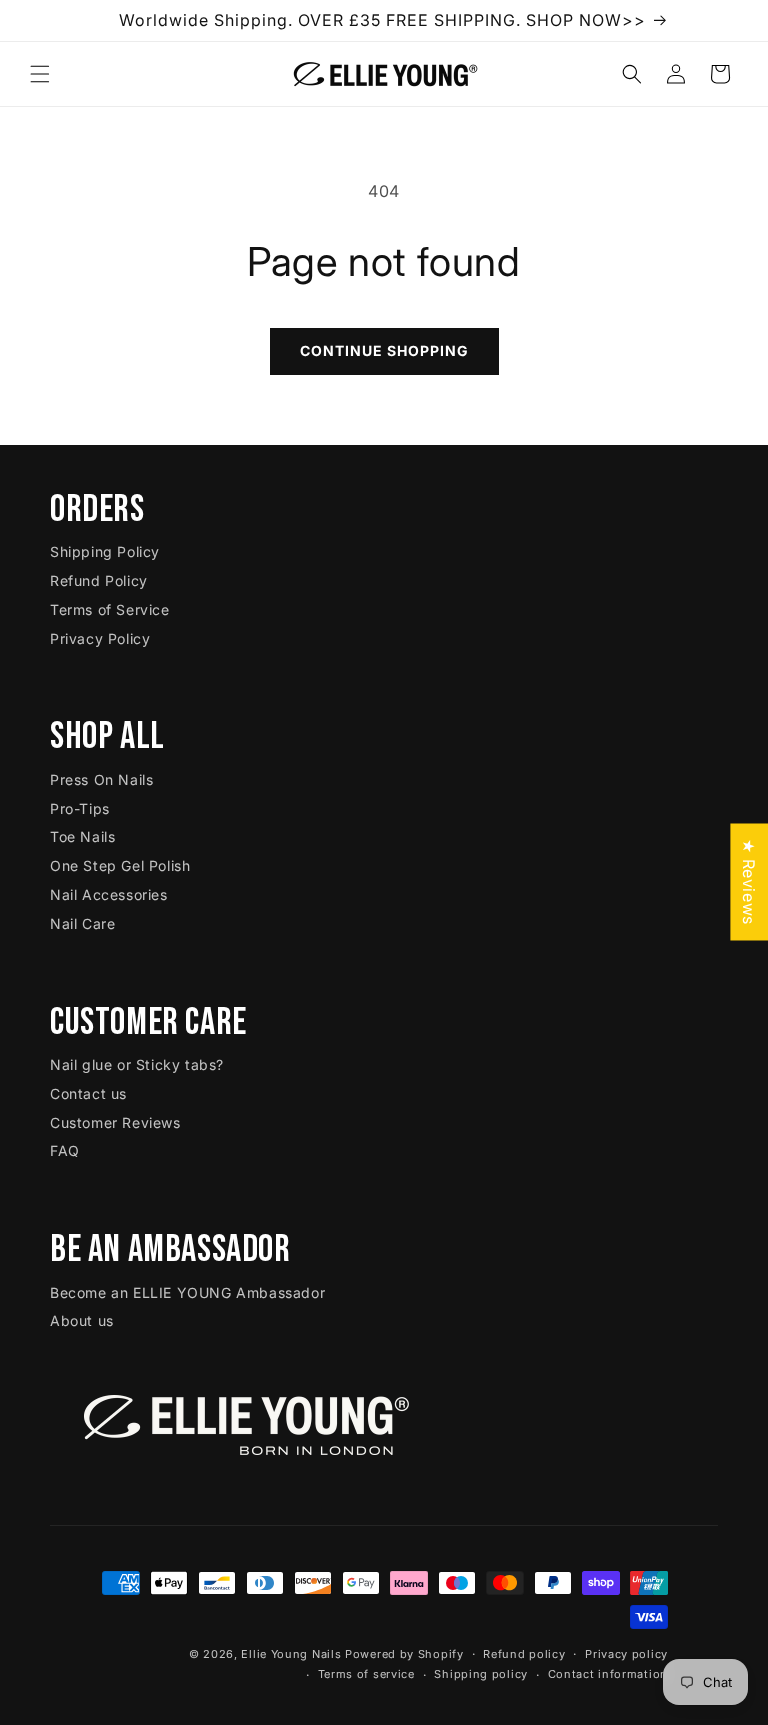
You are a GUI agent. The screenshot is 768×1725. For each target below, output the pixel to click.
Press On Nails (101, 779)
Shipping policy (481, 1674)
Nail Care (82, 923)
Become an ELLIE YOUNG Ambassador (187, 1292)
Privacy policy (626, 1654)
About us (82, 1320)
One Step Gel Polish (120, 865)
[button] (40, 74)
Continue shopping (384, 350)
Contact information (608, 1674)
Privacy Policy (100, 638)
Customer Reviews (115, 1122)
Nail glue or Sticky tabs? (137, 1064)
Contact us (88, 1093)
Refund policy (524, 1654)
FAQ (65, 1150)
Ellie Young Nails (291, 1654)
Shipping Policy (105, 551)
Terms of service (366, 1674)
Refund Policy (99, 580)
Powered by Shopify (404, 1654)
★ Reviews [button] (749, 881)
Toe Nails (82, 836)
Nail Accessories (109, 894)
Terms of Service (110, 609)
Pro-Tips (80, 808)
